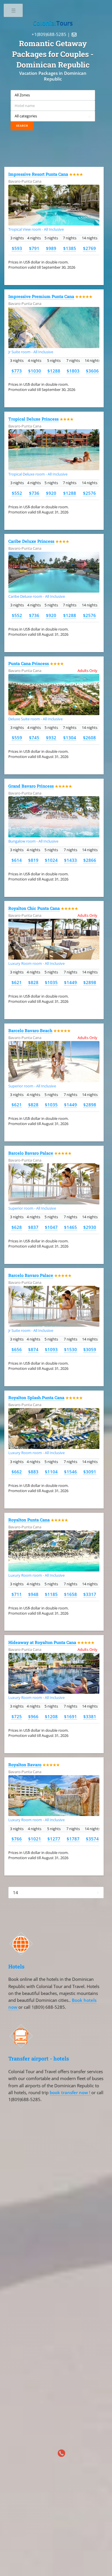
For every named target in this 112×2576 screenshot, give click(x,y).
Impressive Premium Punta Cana (41, 296)
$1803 (73, 371)
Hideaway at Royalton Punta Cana (42, 1642)
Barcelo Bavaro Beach (30, 1031)
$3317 (90, 1594)
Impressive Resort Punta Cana (38, 174)
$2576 (89, 493)
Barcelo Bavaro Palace (31, 1153)
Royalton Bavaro (25, 1765)
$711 (17, 1594)
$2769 (89, 248)
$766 (17, 1839)
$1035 (51, 982)
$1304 (70, 738)
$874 (33, 1349)
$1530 (71, 1349)
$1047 (51, 1227)
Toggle (14, 12)
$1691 (71, 1716)
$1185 (51, 1594)
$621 (17, 982)
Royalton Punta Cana (29, 1520)
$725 (17, 1716)
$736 (34, 493)
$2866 (90, 860)
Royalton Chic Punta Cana (34, 908)
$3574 (92, 1839)
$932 (51, 738)
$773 (17, 371)
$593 (17, 248)
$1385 (70, 248)
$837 (33, 1227)
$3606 (92, 371)
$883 (33, 1472)
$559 (17, 738)
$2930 (90, 1227)
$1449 (71, 982)
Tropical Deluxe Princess (33, 419)
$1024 (51, 860)
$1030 (35, 371)
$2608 (89, 738)
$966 (33, 1716)
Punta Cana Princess (29, 663)
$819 (33, 860)
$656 (17, 1349)
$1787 (73, 1839)
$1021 (35, 1839)
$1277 (54, 1839)
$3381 (90, 1716)
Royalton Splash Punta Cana (36, 1398)
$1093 (51, 1349)
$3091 (90, 1472)
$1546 (71, 1472)
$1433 (71, 860)
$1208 (51, 1716)
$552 (17, 493)
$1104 (51, 1472)
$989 (51, 248)
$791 (34, 248)
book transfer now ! (71, 2092)
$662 (17, 1472)
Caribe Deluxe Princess (31, 541)
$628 (17, 1227)
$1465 (71, 1227)
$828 (33, 982)
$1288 (54, 371)
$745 (34, 738)
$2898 (90, 982)
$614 (17, 860)
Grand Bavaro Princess (31, 786)
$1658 (71, 1594)
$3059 (90, 1349)
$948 (33, 1594)
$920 (51, 493)
